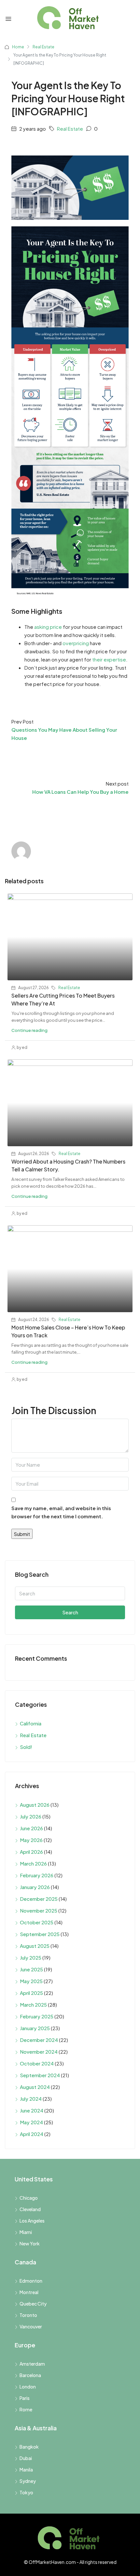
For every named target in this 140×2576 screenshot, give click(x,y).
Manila (26, 2470)
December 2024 (39, 2040)
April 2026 (31, 1852)
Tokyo (26, 2492)
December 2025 (39, 1899)
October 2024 (37, 2063)
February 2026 (37, 1875)
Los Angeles (32, 2221)
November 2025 (39, 1910)
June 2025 (31, 1969)
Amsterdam (32, 2364)
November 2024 (39, 2052)
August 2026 (35, 1805)
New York (30, 2243)
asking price (48, 627)
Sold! (26, 1747)
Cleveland (30, 2209)
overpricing (76, 643)
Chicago (29, 2198)
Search (70, 1612)
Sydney (28, 2481)
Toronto (28, 2315)
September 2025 (40, 1934)
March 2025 (33, 2005)
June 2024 (32, 2110)
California (31, 1723)
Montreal (29, 2292)
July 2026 (31, 1816)
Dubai (26, 2458)
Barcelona (30, 2375)
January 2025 (35, 2028)
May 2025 (31, 1981)
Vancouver (31, 2326)
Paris (25, 2398)
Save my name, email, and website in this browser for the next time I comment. (61, 1512)
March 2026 (33, 1863)
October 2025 (37, 1922)
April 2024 (32, 2134)
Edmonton (31, 2281)
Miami (26, 2232)
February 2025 (37, 2016)
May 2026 (31, 1840)
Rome (26, 2409)
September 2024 (40, 2075)
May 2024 (31, 2122)
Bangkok (29, 2447)
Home (18, 47)
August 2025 (35, 1946)
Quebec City (33, 2304)
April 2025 (31, 1993)
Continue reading (29, 1030)
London (28, 2387)
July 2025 (31, 1957)
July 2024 (31, 2099)
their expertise (109, 659)
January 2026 (35, 1887)
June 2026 (31, 1828)
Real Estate (43, 47)
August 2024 (35, 2087)
